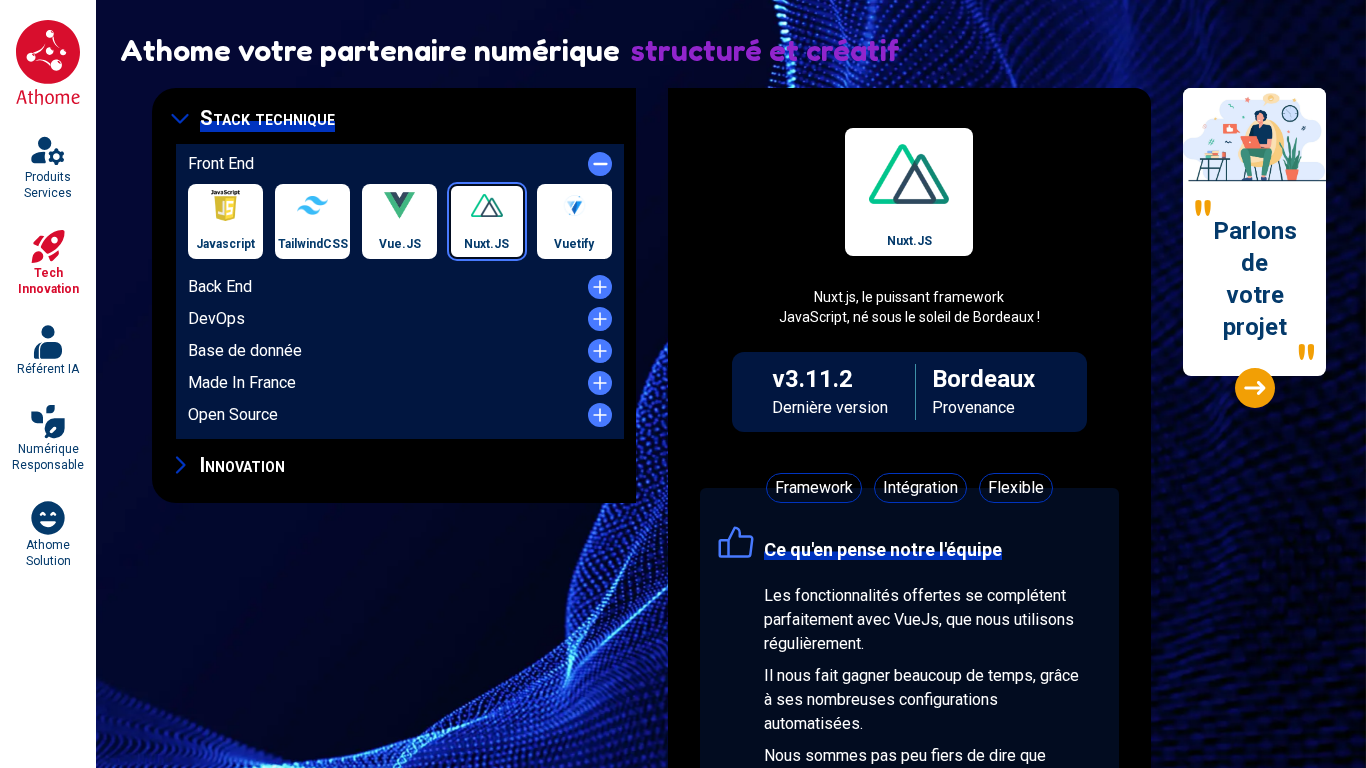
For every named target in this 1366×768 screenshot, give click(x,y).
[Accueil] (48, 63)
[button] (394, 118)
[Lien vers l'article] (1255, 388)
